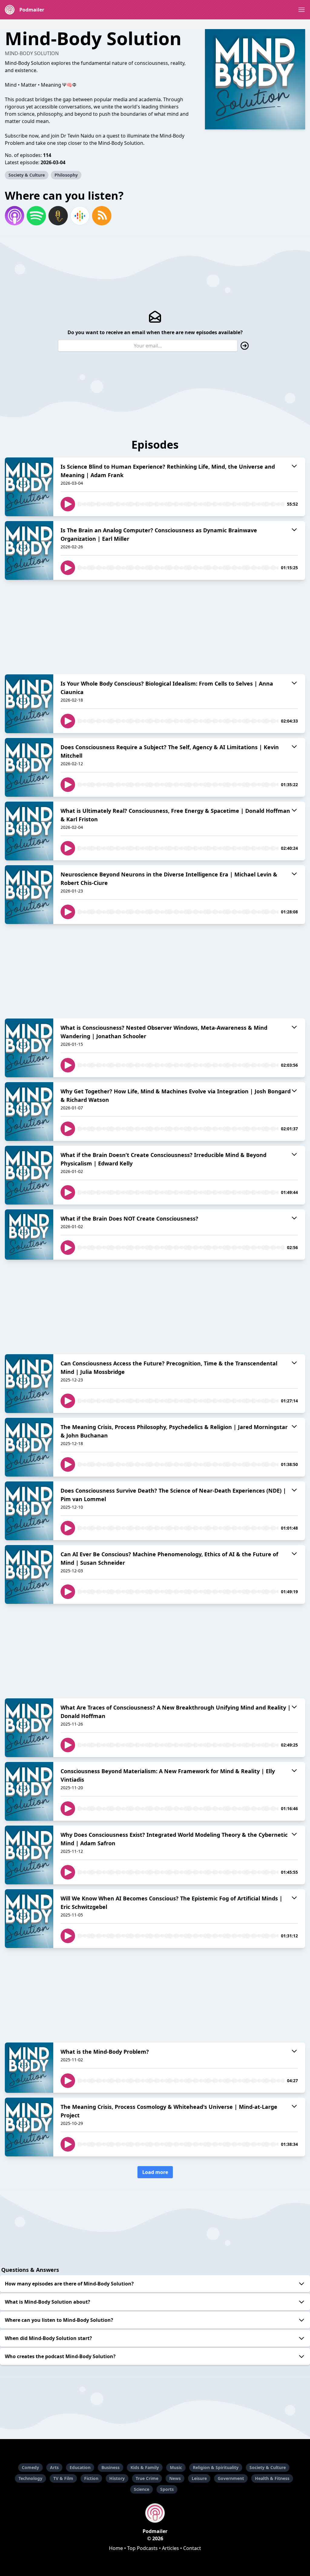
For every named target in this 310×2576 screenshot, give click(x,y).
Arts (54, 2467)
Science (142, 2489)
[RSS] (102, 216)
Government (231, 2478)
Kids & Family (145, 2467)
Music (176, 2467)
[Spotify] (36, 216)
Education (80, 2467)
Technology (30, 2478)
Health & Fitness (272, 2478)
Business (110, 2467)
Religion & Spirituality (216, 2467)
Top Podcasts (142, 2548)
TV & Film (63, 2478)
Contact (192, 2548)
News (175, 2478)
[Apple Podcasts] (15, 216)
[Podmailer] (155, 2513)
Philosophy (66, 175)
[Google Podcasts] (80, 216)
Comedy (30, 2467)
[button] (302, 10)
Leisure (199, 2478)
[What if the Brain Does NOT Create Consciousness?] (29, 1235)
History (117, 2478)
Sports (167, 2489)
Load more (155, 2172)
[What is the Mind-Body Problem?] (29, 2068)
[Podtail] (58, 216)
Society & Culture (27, 175)
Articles (170, 2548)
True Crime (147, 2478)
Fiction (91, 2478)
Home (116, 2548)
